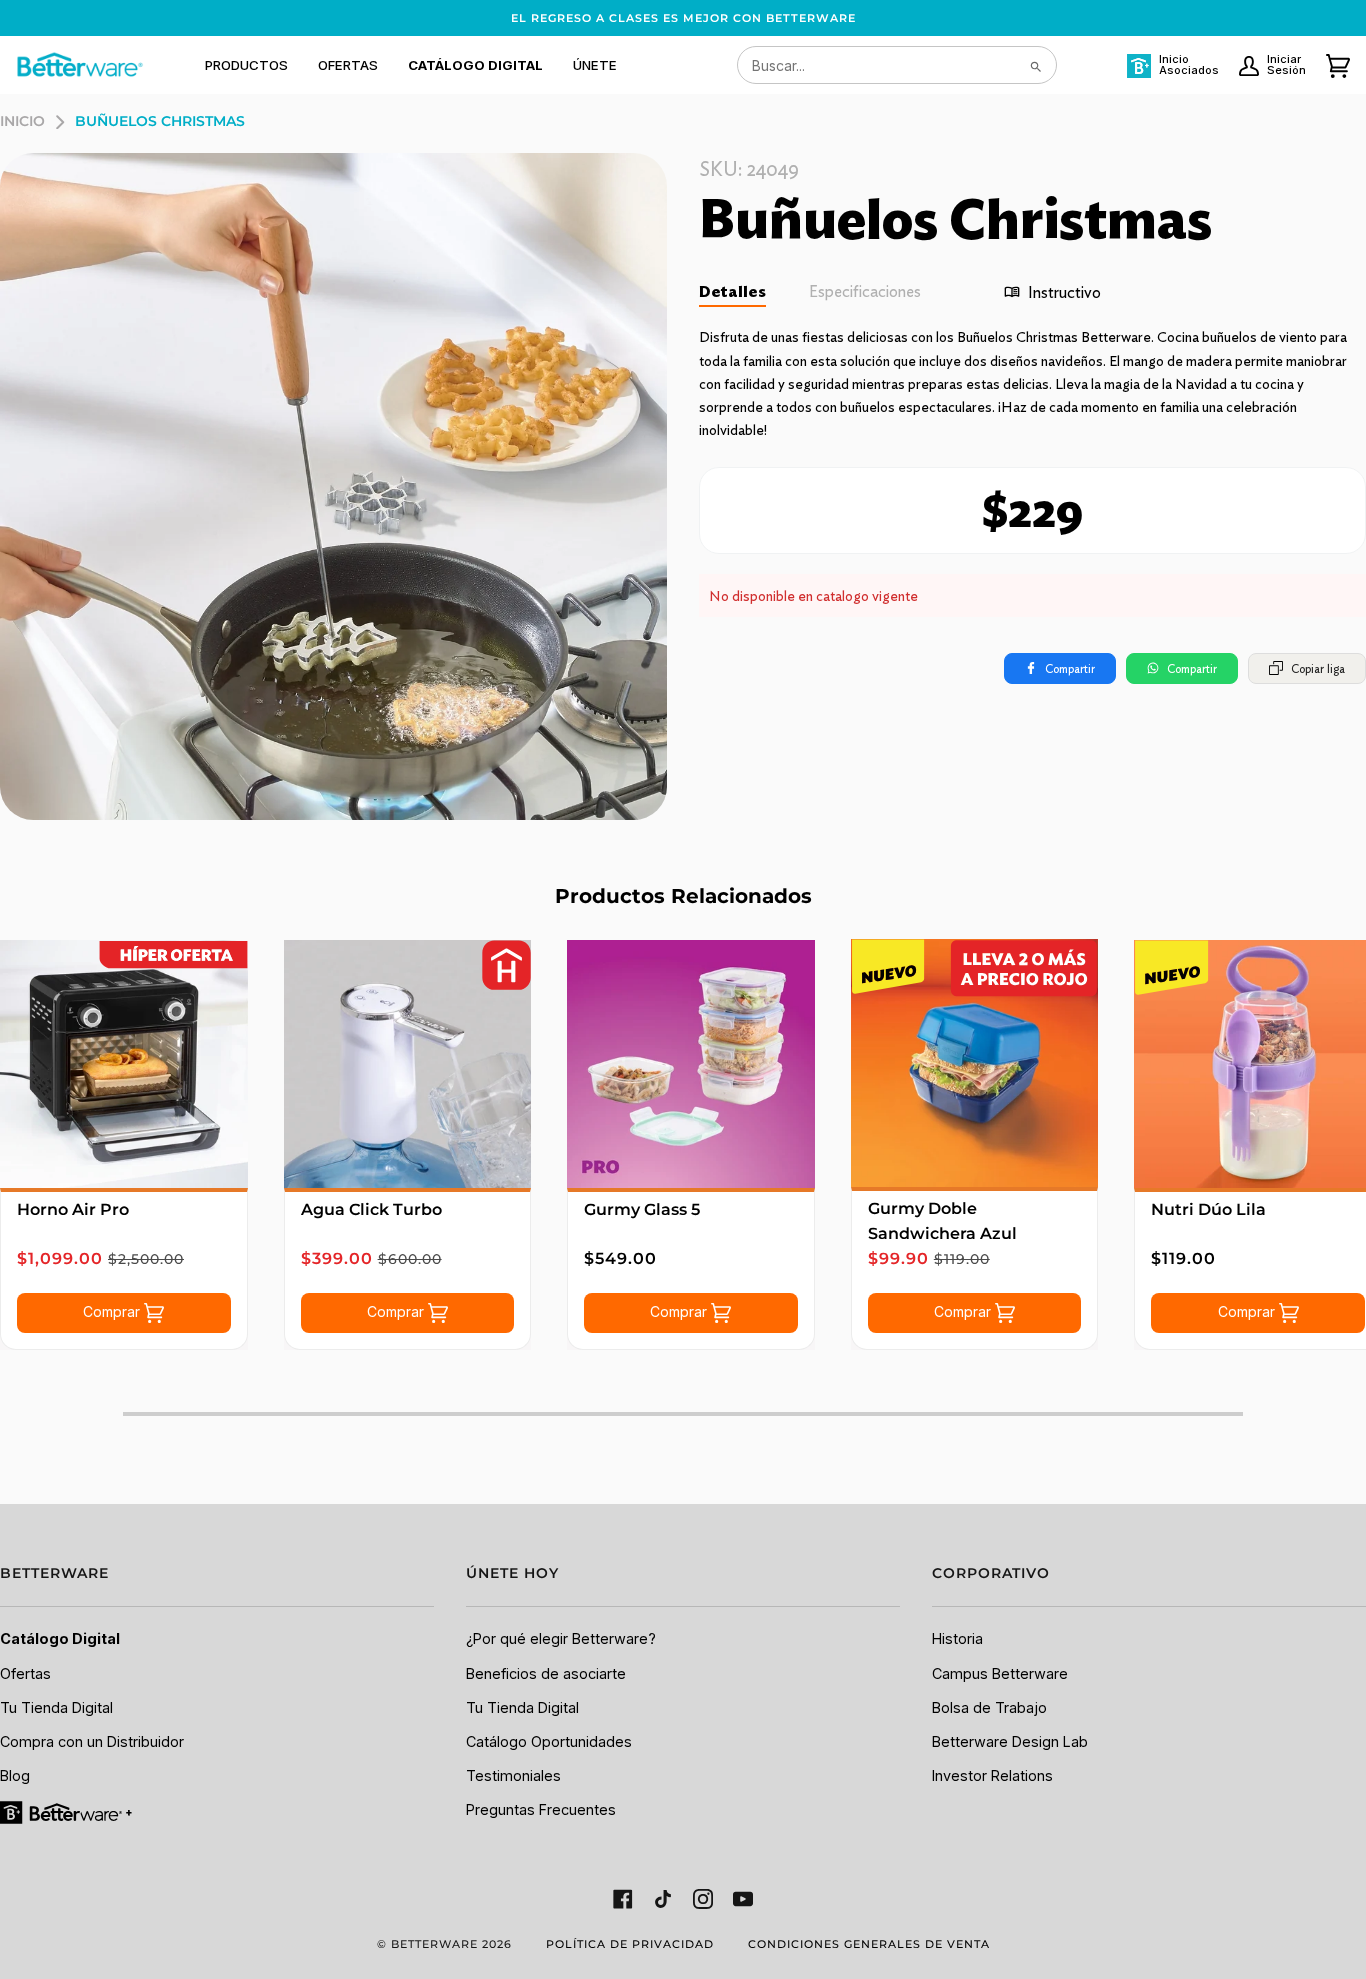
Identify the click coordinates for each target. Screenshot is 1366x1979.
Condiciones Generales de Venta (869, 1944)
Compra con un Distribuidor (92, 1741)
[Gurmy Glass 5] (691, 1064)
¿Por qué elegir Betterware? (561, 1638)
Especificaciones (865, 291)
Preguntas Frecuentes (541, 1809)
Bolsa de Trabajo (989, 1707)
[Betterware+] (67, 1811)
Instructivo (1064, 292)
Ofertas (25, 1673)
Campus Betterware (1000, 1673)
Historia (957, 1638)
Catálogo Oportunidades (549, 1741)
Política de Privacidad (630, 1944)
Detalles (732, 291)
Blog (15, 1775)
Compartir (1070, 668)
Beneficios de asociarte (546, 1673)
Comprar (113, 1311)
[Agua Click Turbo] (408, 1064)
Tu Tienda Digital (56, 1707)
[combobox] (897, 65)
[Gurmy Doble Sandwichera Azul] (975, 1063)
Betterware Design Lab (1010, 1741)
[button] (246, 65)
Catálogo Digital (60, 1638)
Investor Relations (992, 1775)
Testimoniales (513, 1775)
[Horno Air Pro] (124, 1064)
